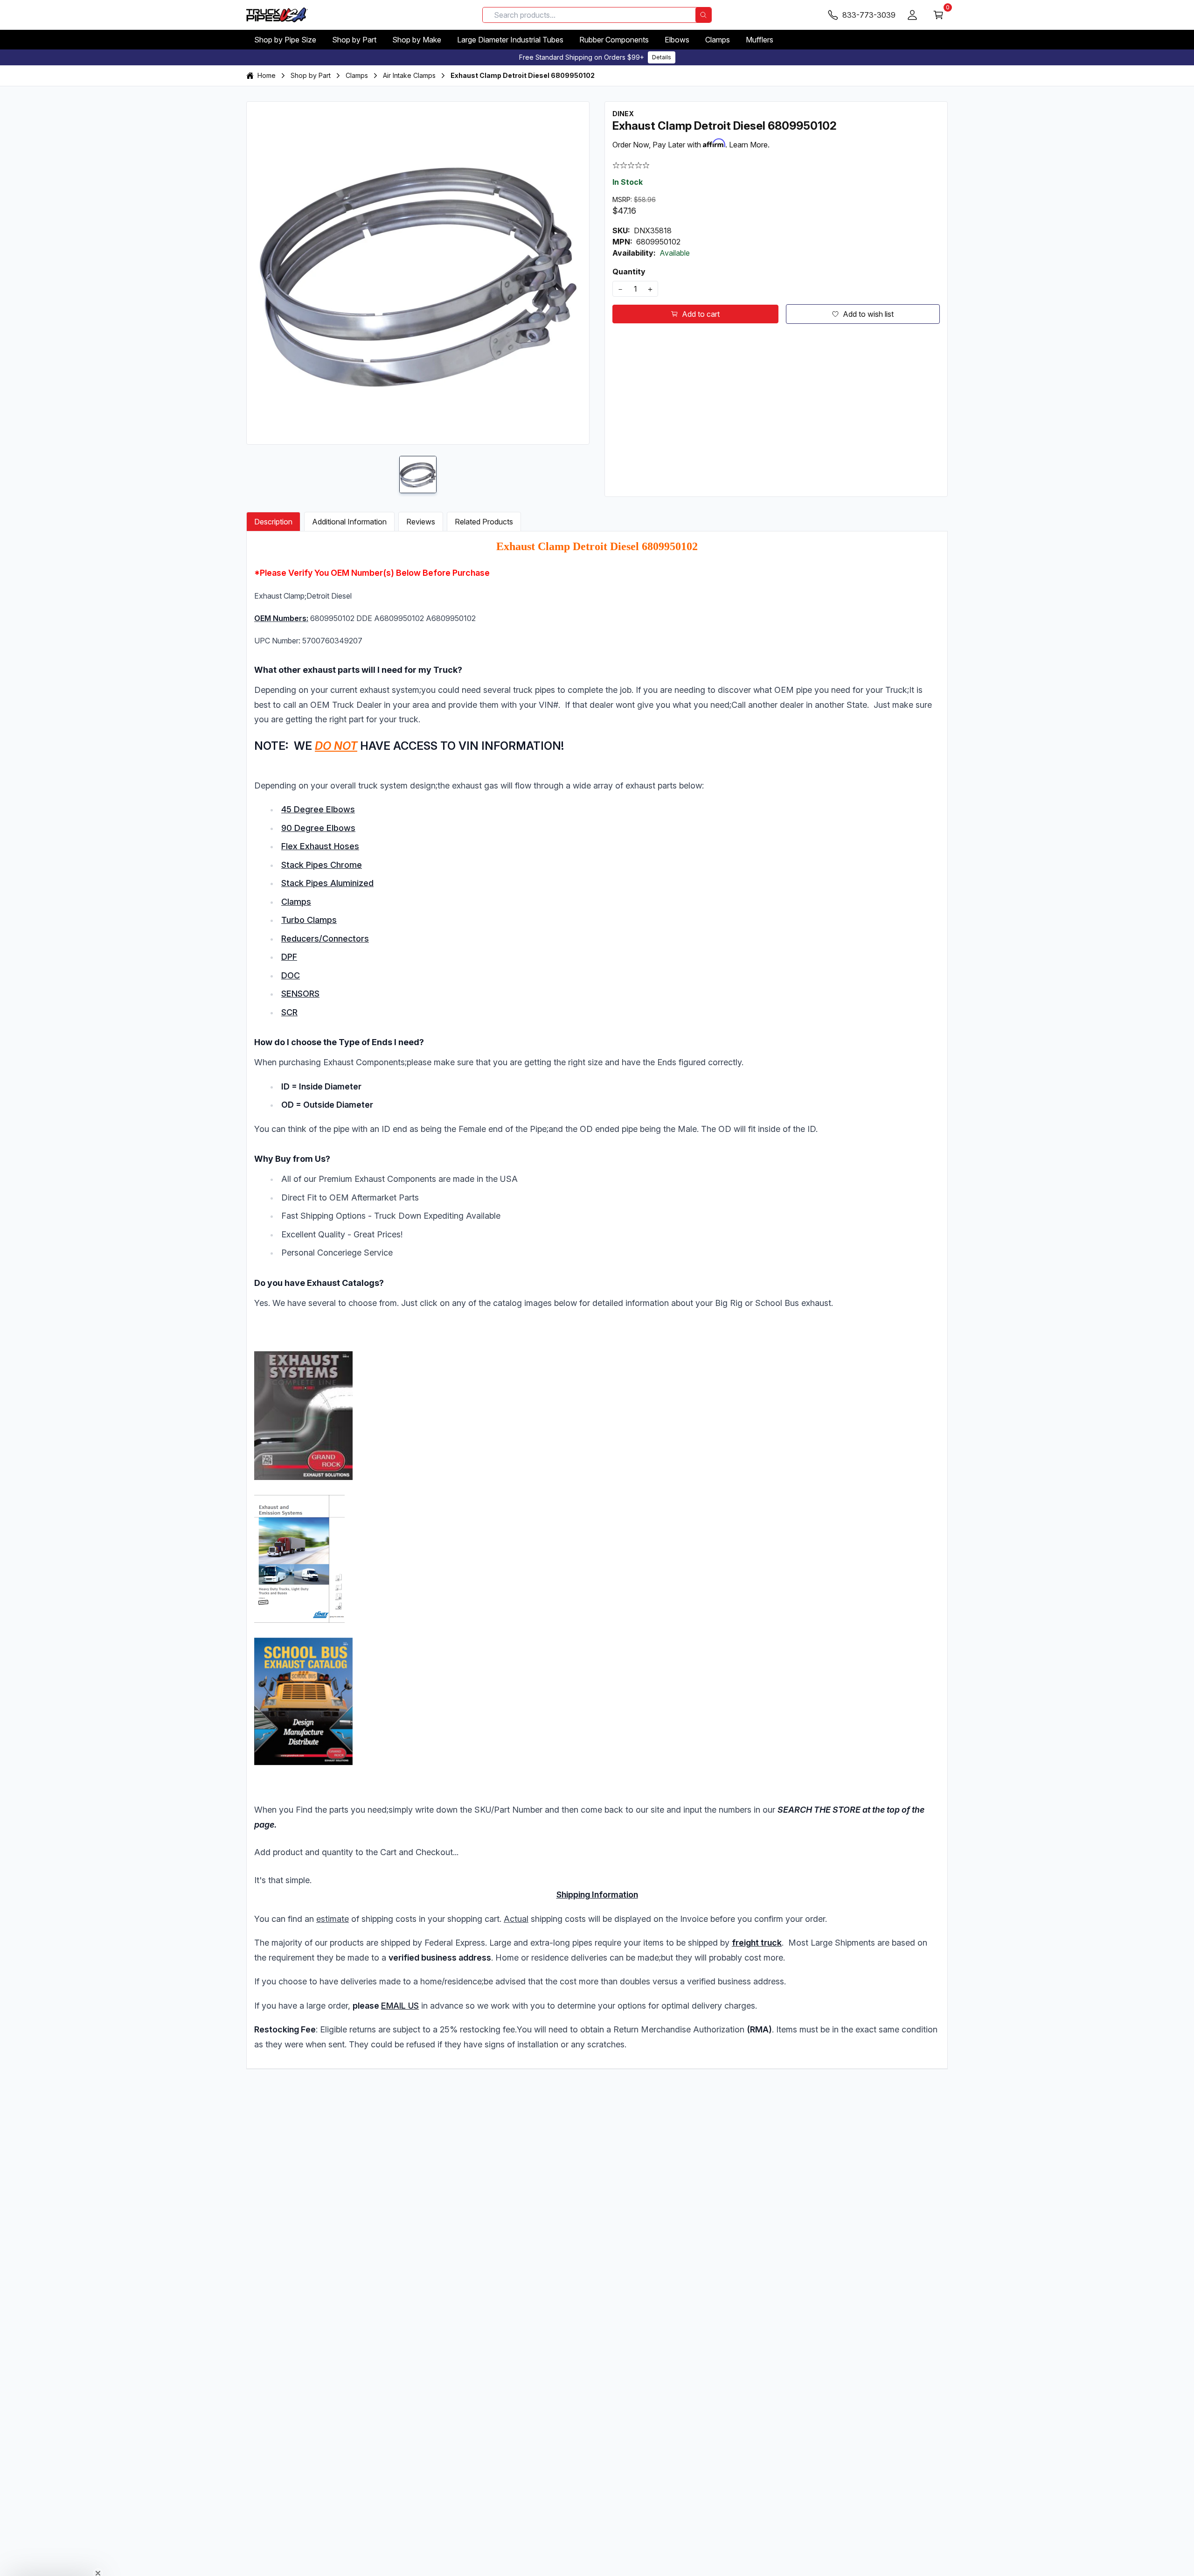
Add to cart (701, 314)
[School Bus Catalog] (597, 1701)
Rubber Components (614, 40)
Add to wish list (868, 314)
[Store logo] (277, 15)
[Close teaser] (98, 2550)
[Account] (912, 15)
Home (267, 75)
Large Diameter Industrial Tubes (510, 40)
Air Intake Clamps (409, 75)
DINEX (623, 114)
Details (662, 57)
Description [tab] (273, 522)
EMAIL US (400, 2006)
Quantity (629, 272)
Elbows (677, 40)
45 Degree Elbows (318, 809)
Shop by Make (417, 40)
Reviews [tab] (421, 522)
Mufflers (760, 40)
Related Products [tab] (484, 522)
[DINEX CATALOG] (597, 1487)
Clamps (718, 40)
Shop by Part (354, 40)
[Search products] (703, 15)
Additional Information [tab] (349, 522)
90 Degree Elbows (318, 828)
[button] (52, 2564)
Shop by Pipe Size (285, 40)
